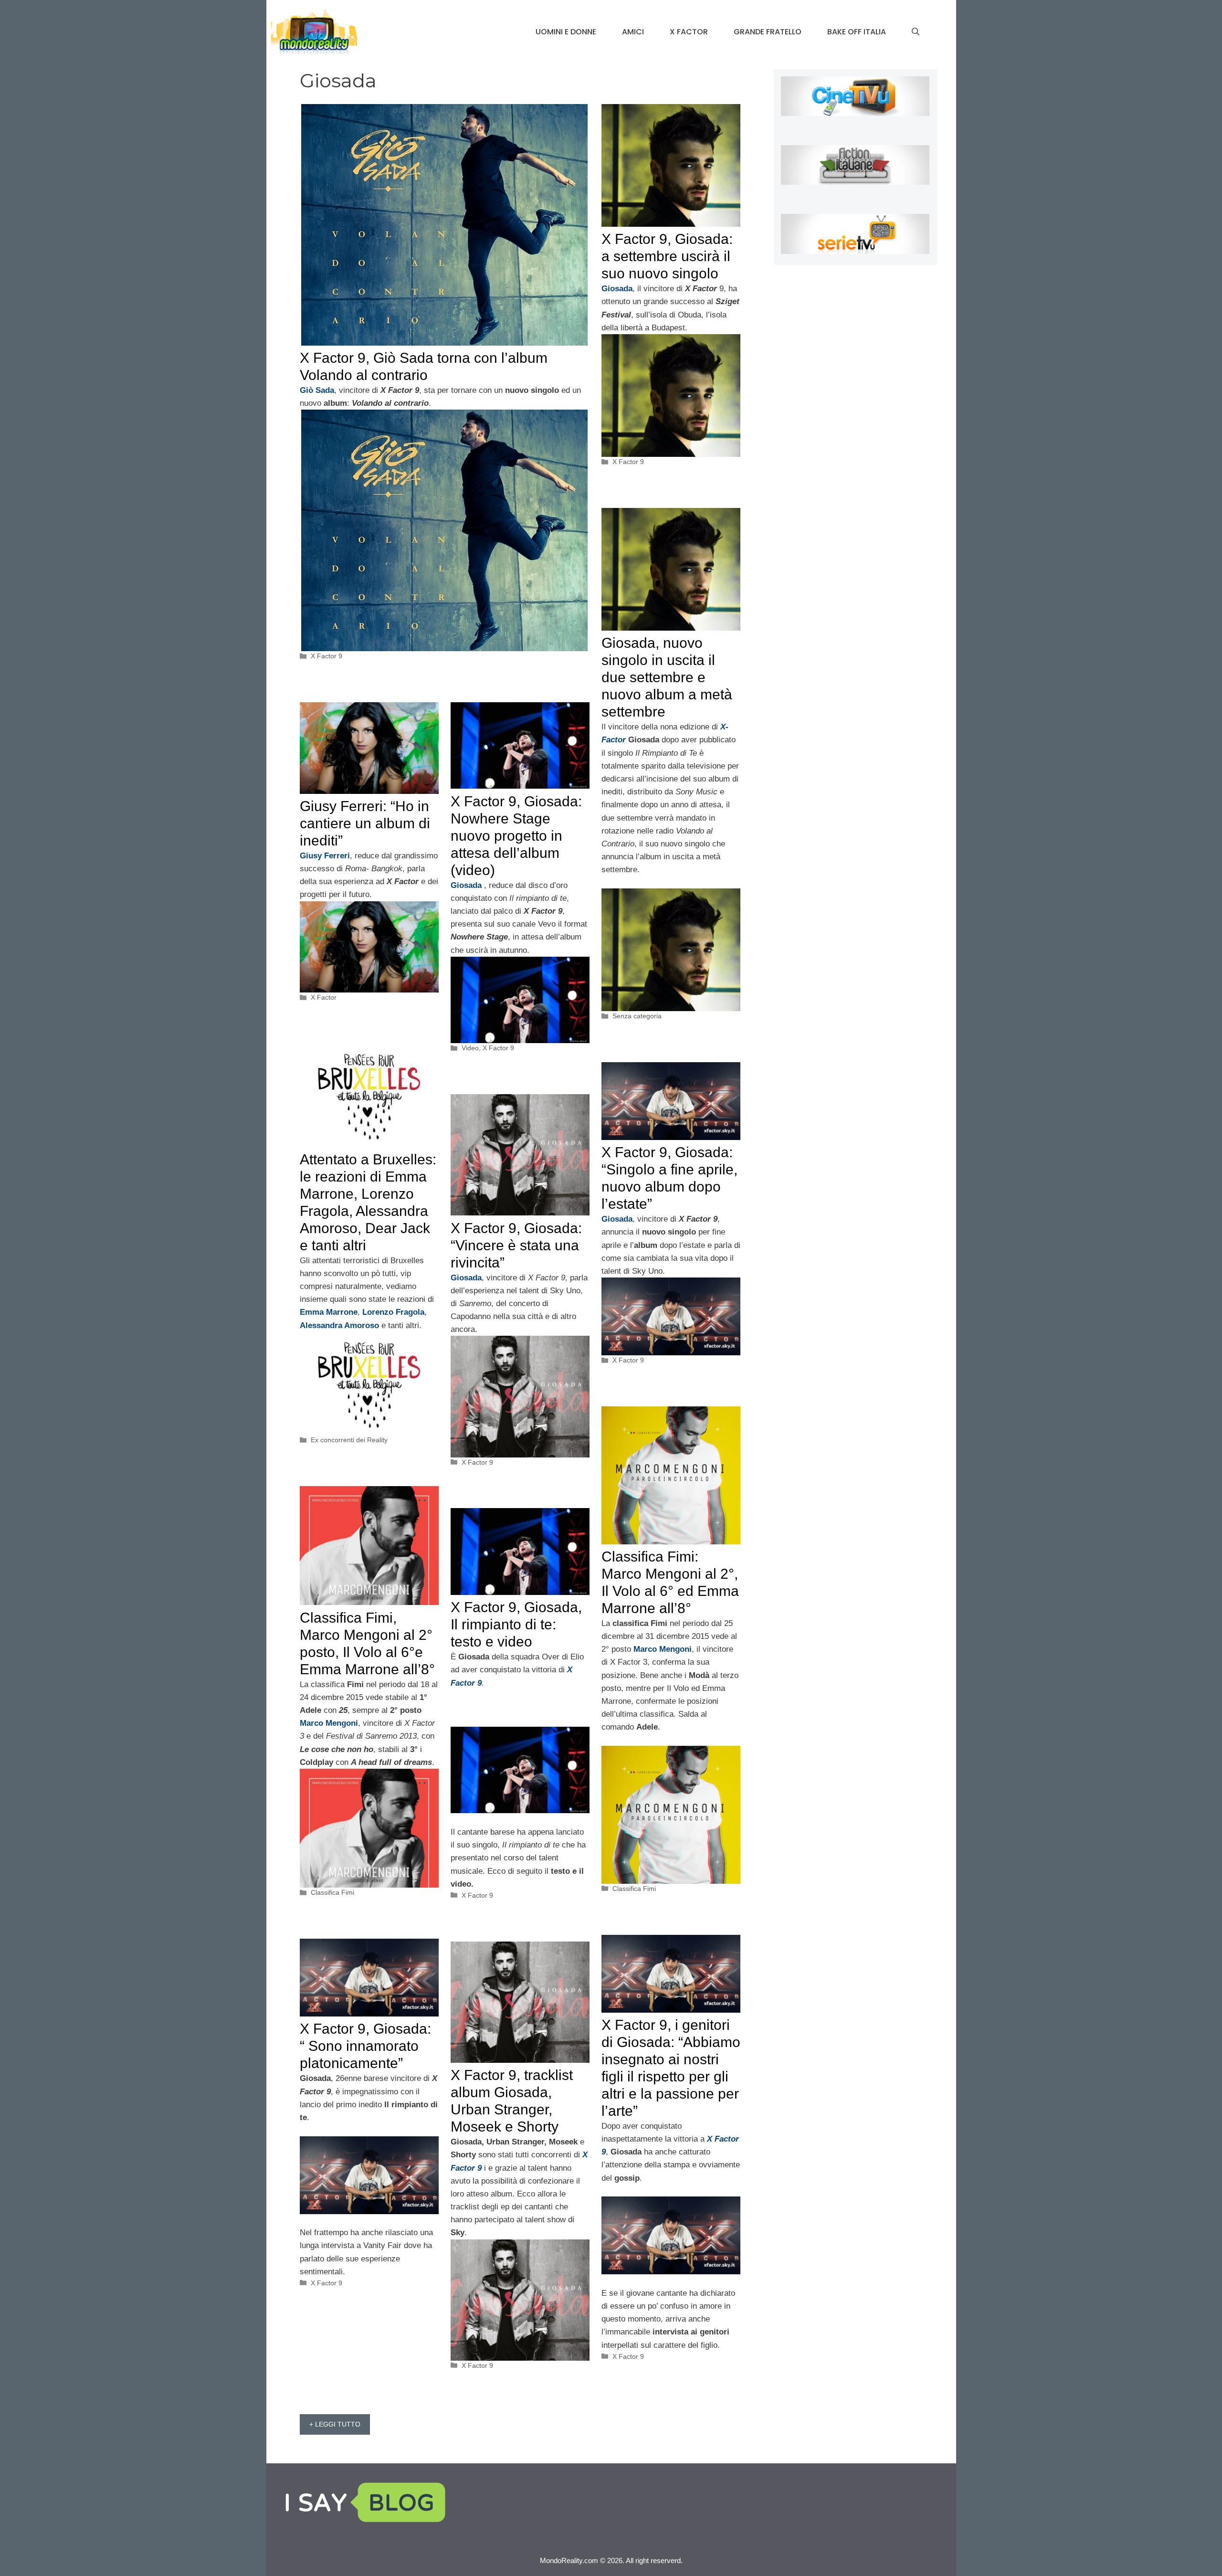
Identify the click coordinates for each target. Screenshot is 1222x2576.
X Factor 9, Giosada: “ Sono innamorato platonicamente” (365, 2046)
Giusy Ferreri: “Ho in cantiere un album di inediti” (365, 823)
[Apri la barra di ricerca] (916, 32)
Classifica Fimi (634, 1889)
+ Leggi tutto (335, 2424)
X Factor (689, 32)
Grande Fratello (768, 32)
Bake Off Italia (857, 32)
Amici (633, 32)
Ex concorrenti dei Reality (349, 1440)
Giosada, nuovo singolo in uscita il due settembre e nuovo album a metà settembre (667, 677)
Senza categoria (637, 1016)
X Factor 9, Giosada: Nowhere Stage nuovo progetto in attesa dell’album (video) (516, 836)
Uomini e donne (566, 32)
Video (470, 1048)
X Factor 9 (327, 656)
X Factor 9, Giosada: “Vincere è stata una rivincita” (516, 1245)
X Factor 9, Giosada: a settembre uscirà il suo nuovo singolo (667, 256)
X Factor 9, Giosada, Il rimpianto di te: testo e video (516, 1624)
